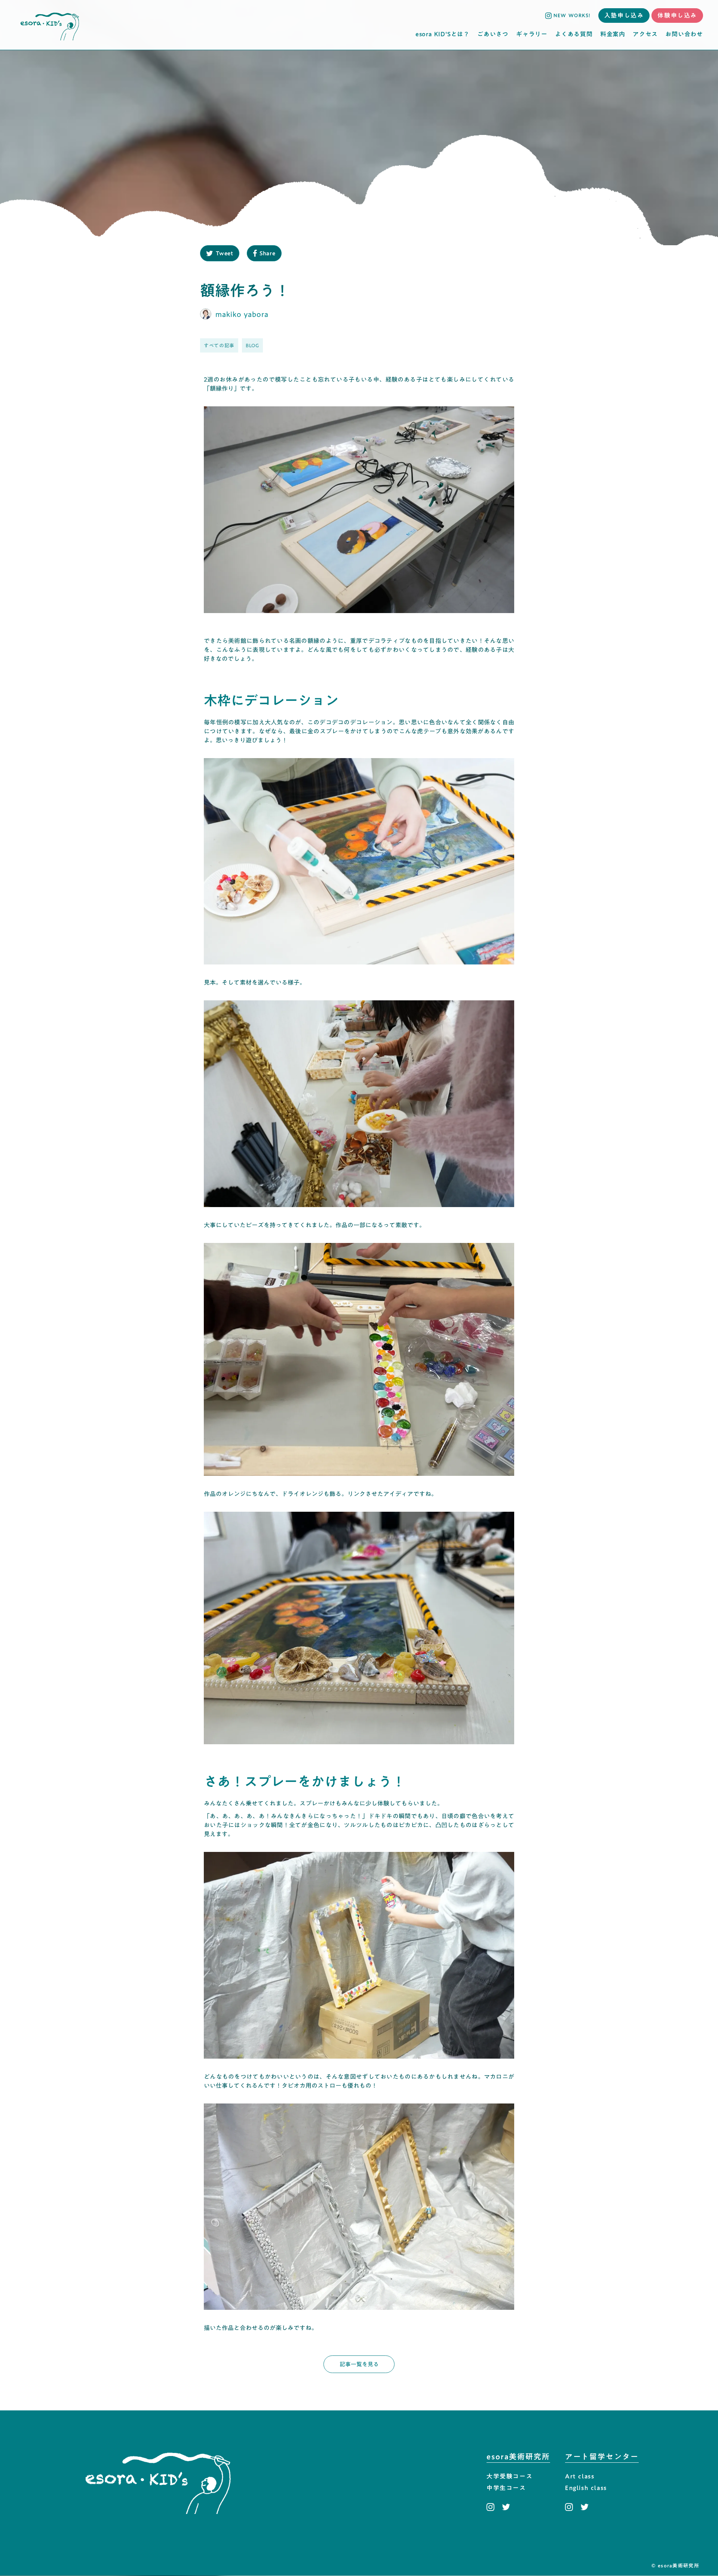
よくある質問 (574, 34)
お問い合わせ (684, 34)
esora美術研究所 (518, 2457)
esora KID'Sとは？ (443, 34)
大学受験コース (510, 2477)
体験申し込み (677, 15)
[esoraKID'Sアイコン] (50, 25)
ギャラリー (532, 34)
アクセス (645, 34)
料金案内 (613, 34)
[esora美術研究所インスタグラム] (492, 2507)
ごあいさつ (493, 34)
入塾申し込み (624, 15)
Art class (580, 2477)
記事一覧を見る (359, 2364)
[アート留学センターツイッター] (584, 2507)
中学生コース (506, 2488)
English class (586, 2488)
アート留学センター (602, 2457)
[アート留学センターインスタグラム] (571, 2507)
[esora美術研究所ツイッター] (506, 2507)
